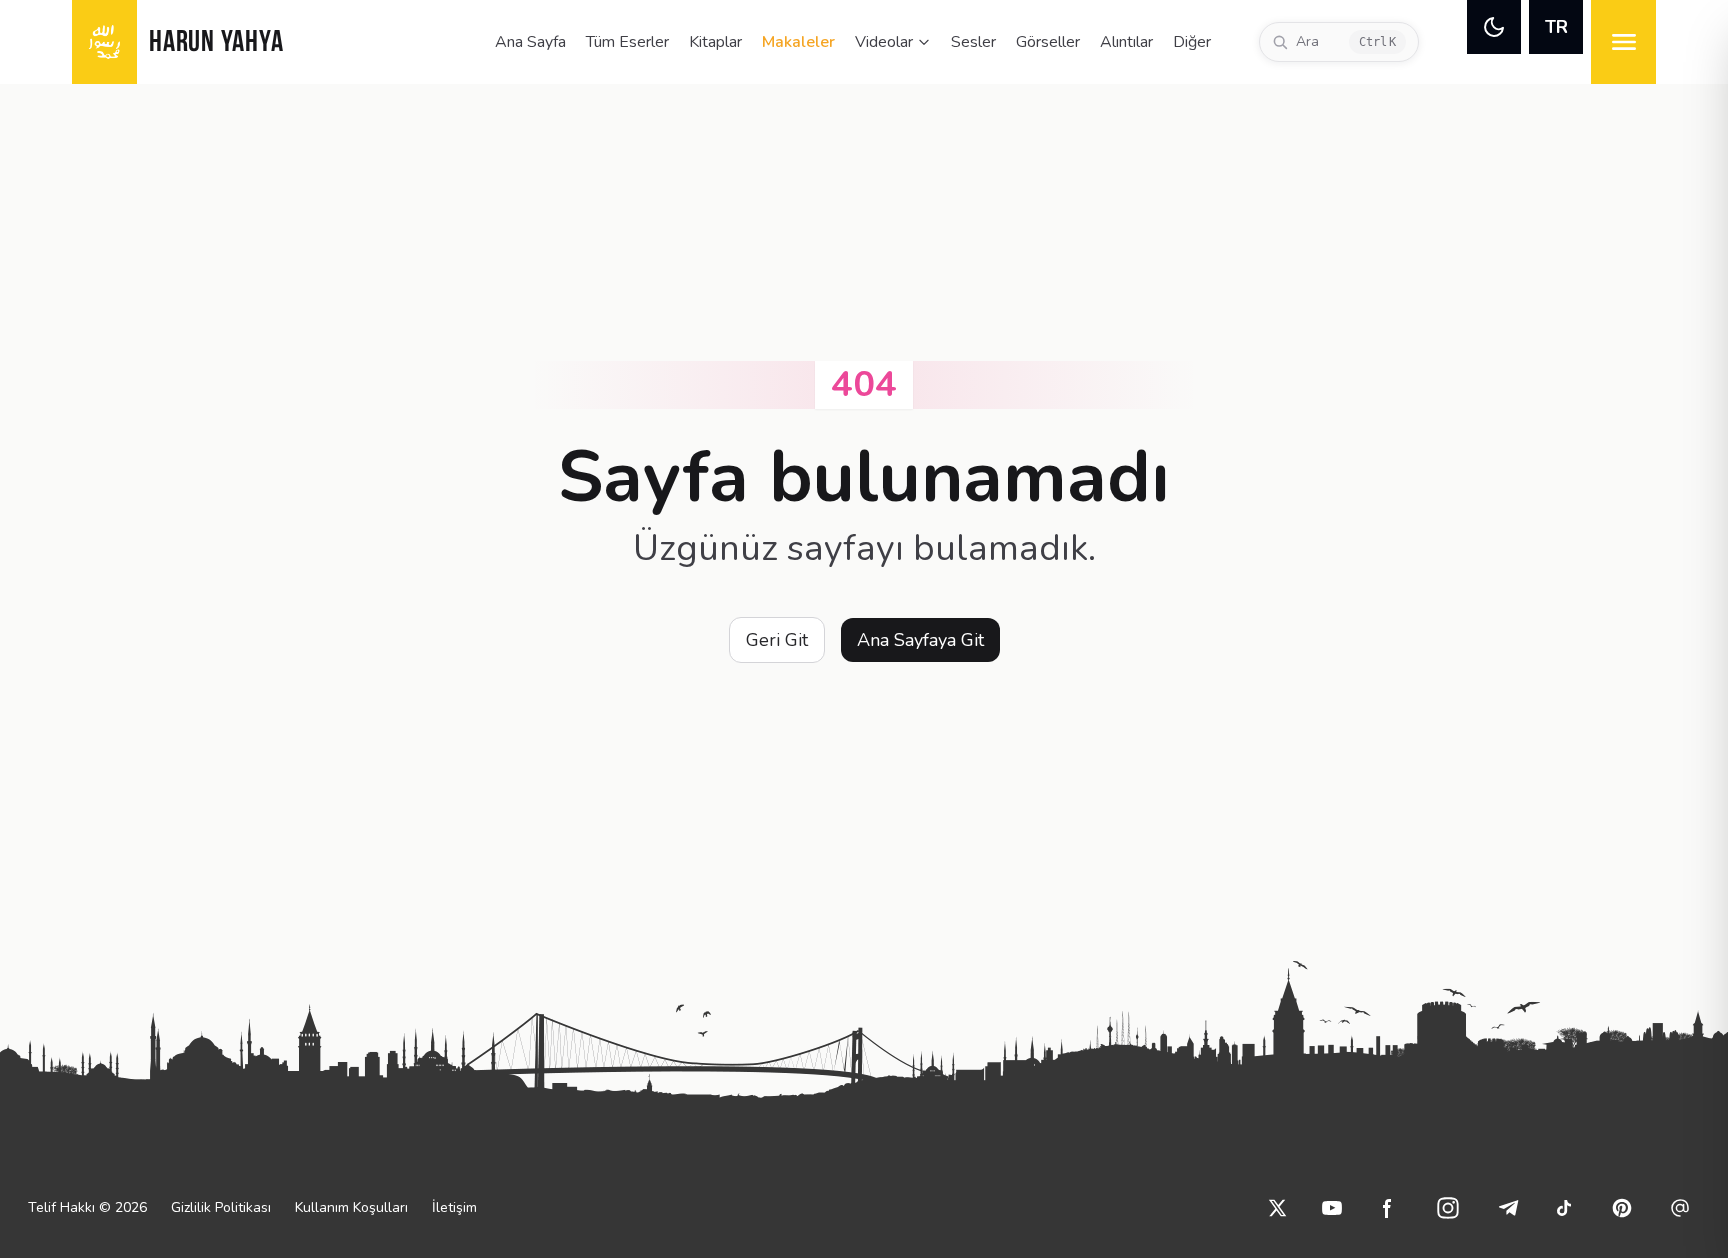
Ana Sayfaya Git (920, 640)
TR (1556, 27)
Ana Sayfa (530, 42)
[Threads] (1680, 1208)
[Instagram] (1448, 1208)
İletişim (454, 1207)
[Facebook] (1388, 1208)
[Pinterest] (1622, 1208)
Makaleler (798, 42)
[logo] (104, 42)
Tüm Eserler (627, 42)
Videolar (884, 42)
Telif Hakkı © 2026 (87, 1207)
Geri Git (777, 640)
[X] (1278, 1208)
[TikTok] (1564, 1208)
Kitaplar (715, 42)
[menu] (1623, 42)
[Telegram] (1508, 1208)
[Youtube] (1332, 1208)
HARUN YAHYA (216, 43)
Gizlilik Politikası (221, 1207)
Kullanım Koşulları (351, 1207)
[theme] (1494, 27)
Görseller (1048, 42)
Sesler (973, 42)
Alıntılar (1126, 42)
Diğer (1192, 42)
